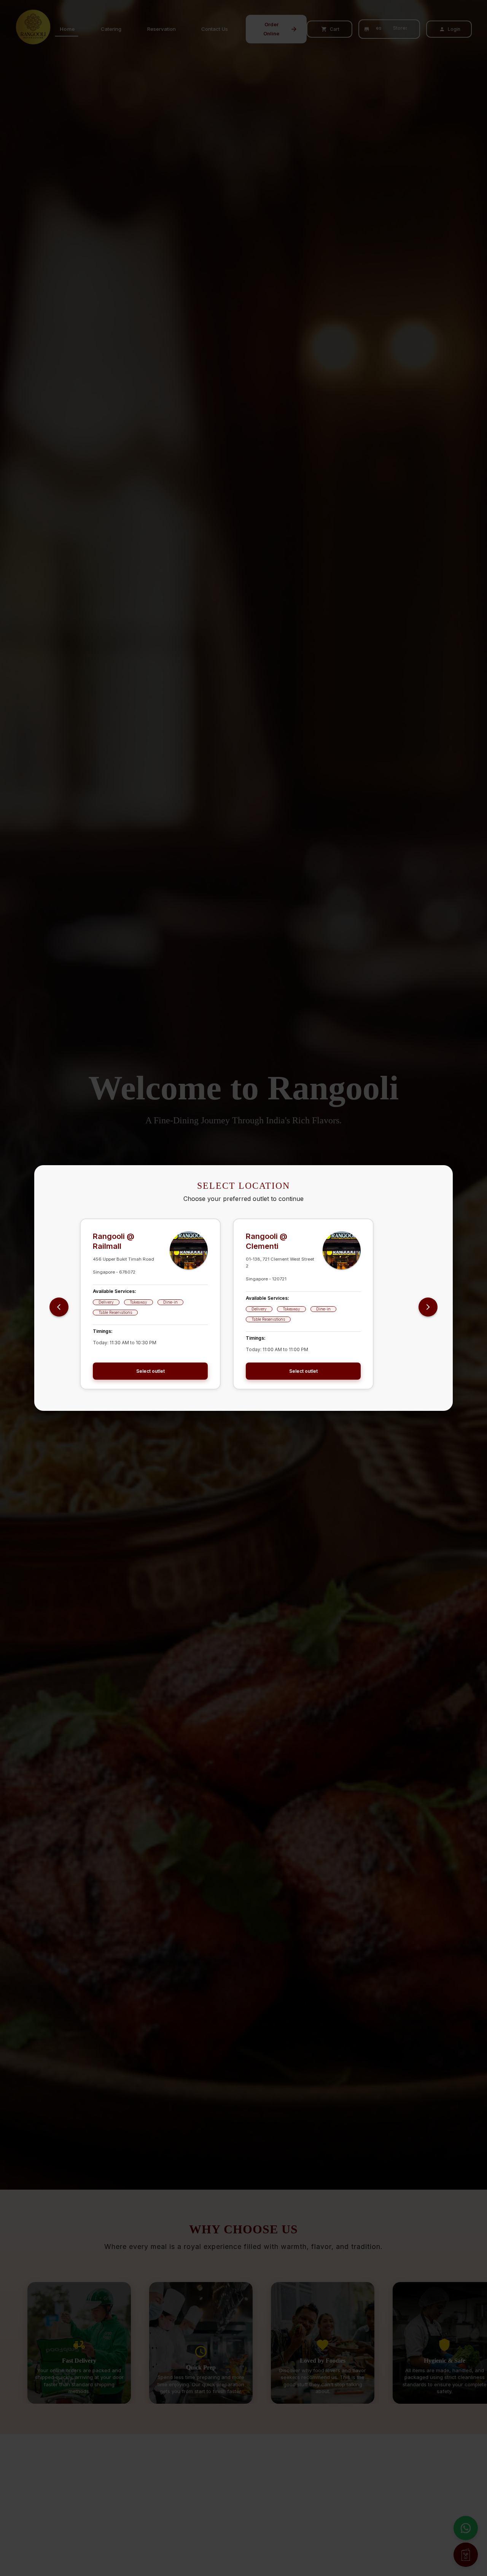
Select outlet (150, 1371)
